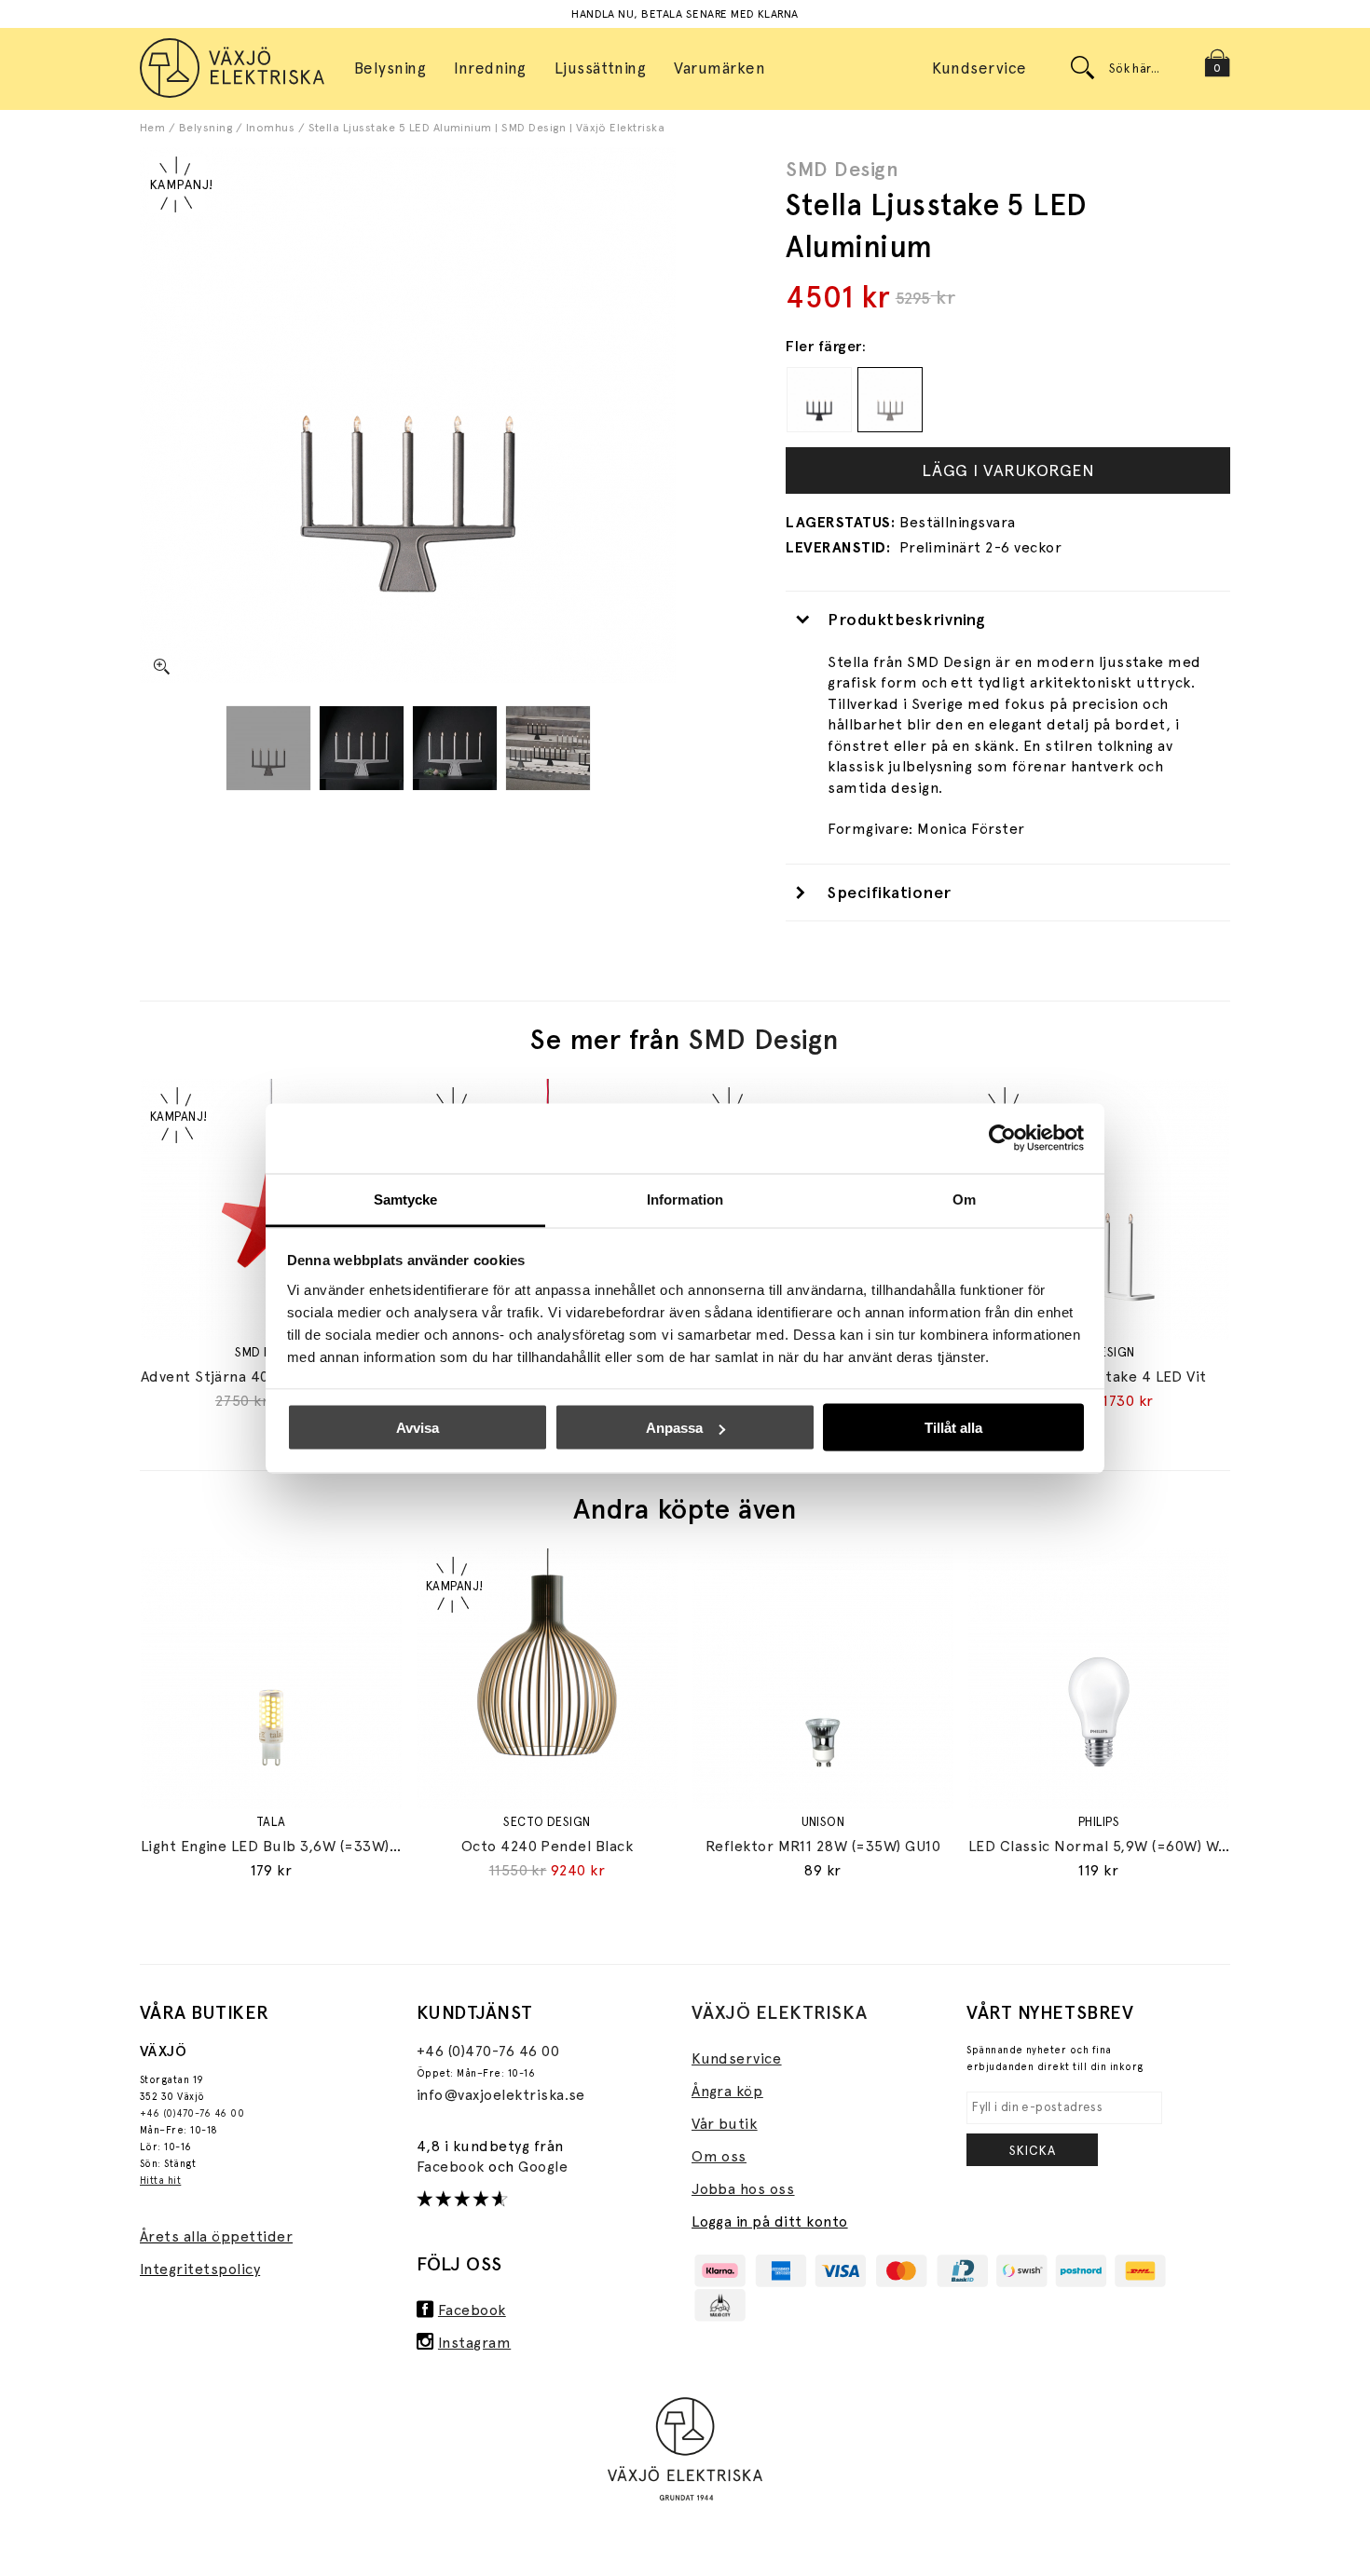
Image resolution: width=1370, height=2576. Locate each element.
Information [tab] (685, 1199)
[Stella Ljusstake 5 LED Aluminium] (268, 748)
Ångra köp (727, 2091)
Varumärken (719, 68)
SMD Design (842, 169)
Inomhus (270, 128)
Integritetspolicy (200, 2269)
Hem (152, 128)
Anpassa (674, 1428)
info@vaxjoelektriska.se (501, 2095)
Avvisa (418, 1428)
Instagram (474, 2343)
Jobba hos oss (743, 2189)
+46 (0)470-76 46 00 (192, 2113)
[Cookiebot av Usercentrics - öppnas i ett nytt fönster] (1002, 1138)
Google (543, 2167)
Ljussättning (601, 68)
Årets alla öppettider (216, 2236)
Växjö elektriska (780, 2012)
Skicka (1033, 2150)
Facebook (452, 2167)
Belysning (205, 128)
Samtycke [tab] (406, 1199)
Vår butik (724, 2124)
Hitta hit (160, 2181)
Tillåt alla (953, 1428)
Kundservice (979, 68)
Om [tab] (964, 1199)
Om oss (719, 2156)
